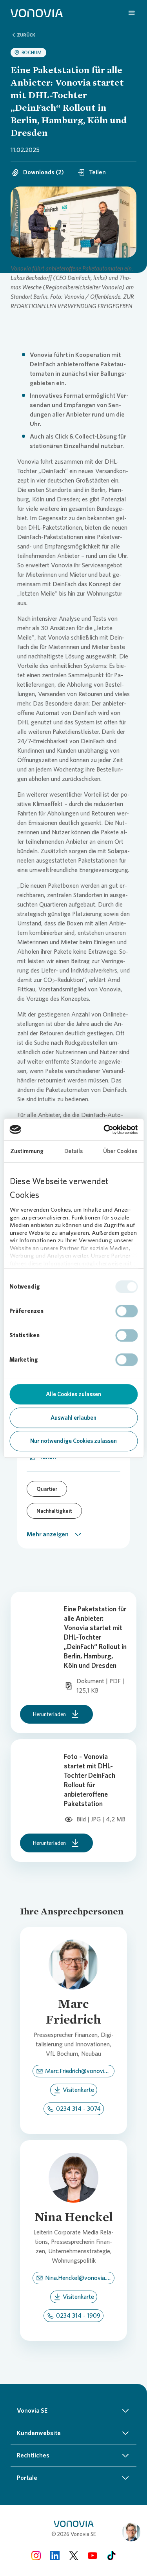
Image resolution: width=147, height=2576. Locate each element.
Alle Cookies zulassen (73, 1394)
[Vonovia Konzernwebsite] (37, 13)
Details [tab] (74, 1151)
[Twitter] (74, 2555)
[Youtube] (93, 2555)
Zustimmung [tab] (27, 1151)
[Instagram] (36, 2555)
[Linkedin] (55, 2555)
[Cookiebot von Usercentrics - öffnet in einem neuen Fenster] (104, 1130)
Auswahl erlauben (73, 1418)
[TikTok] (111, 2555)
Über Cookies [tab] (120, 1151)
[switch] (126, 1311)
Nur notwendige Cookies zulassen (73, 1441)
